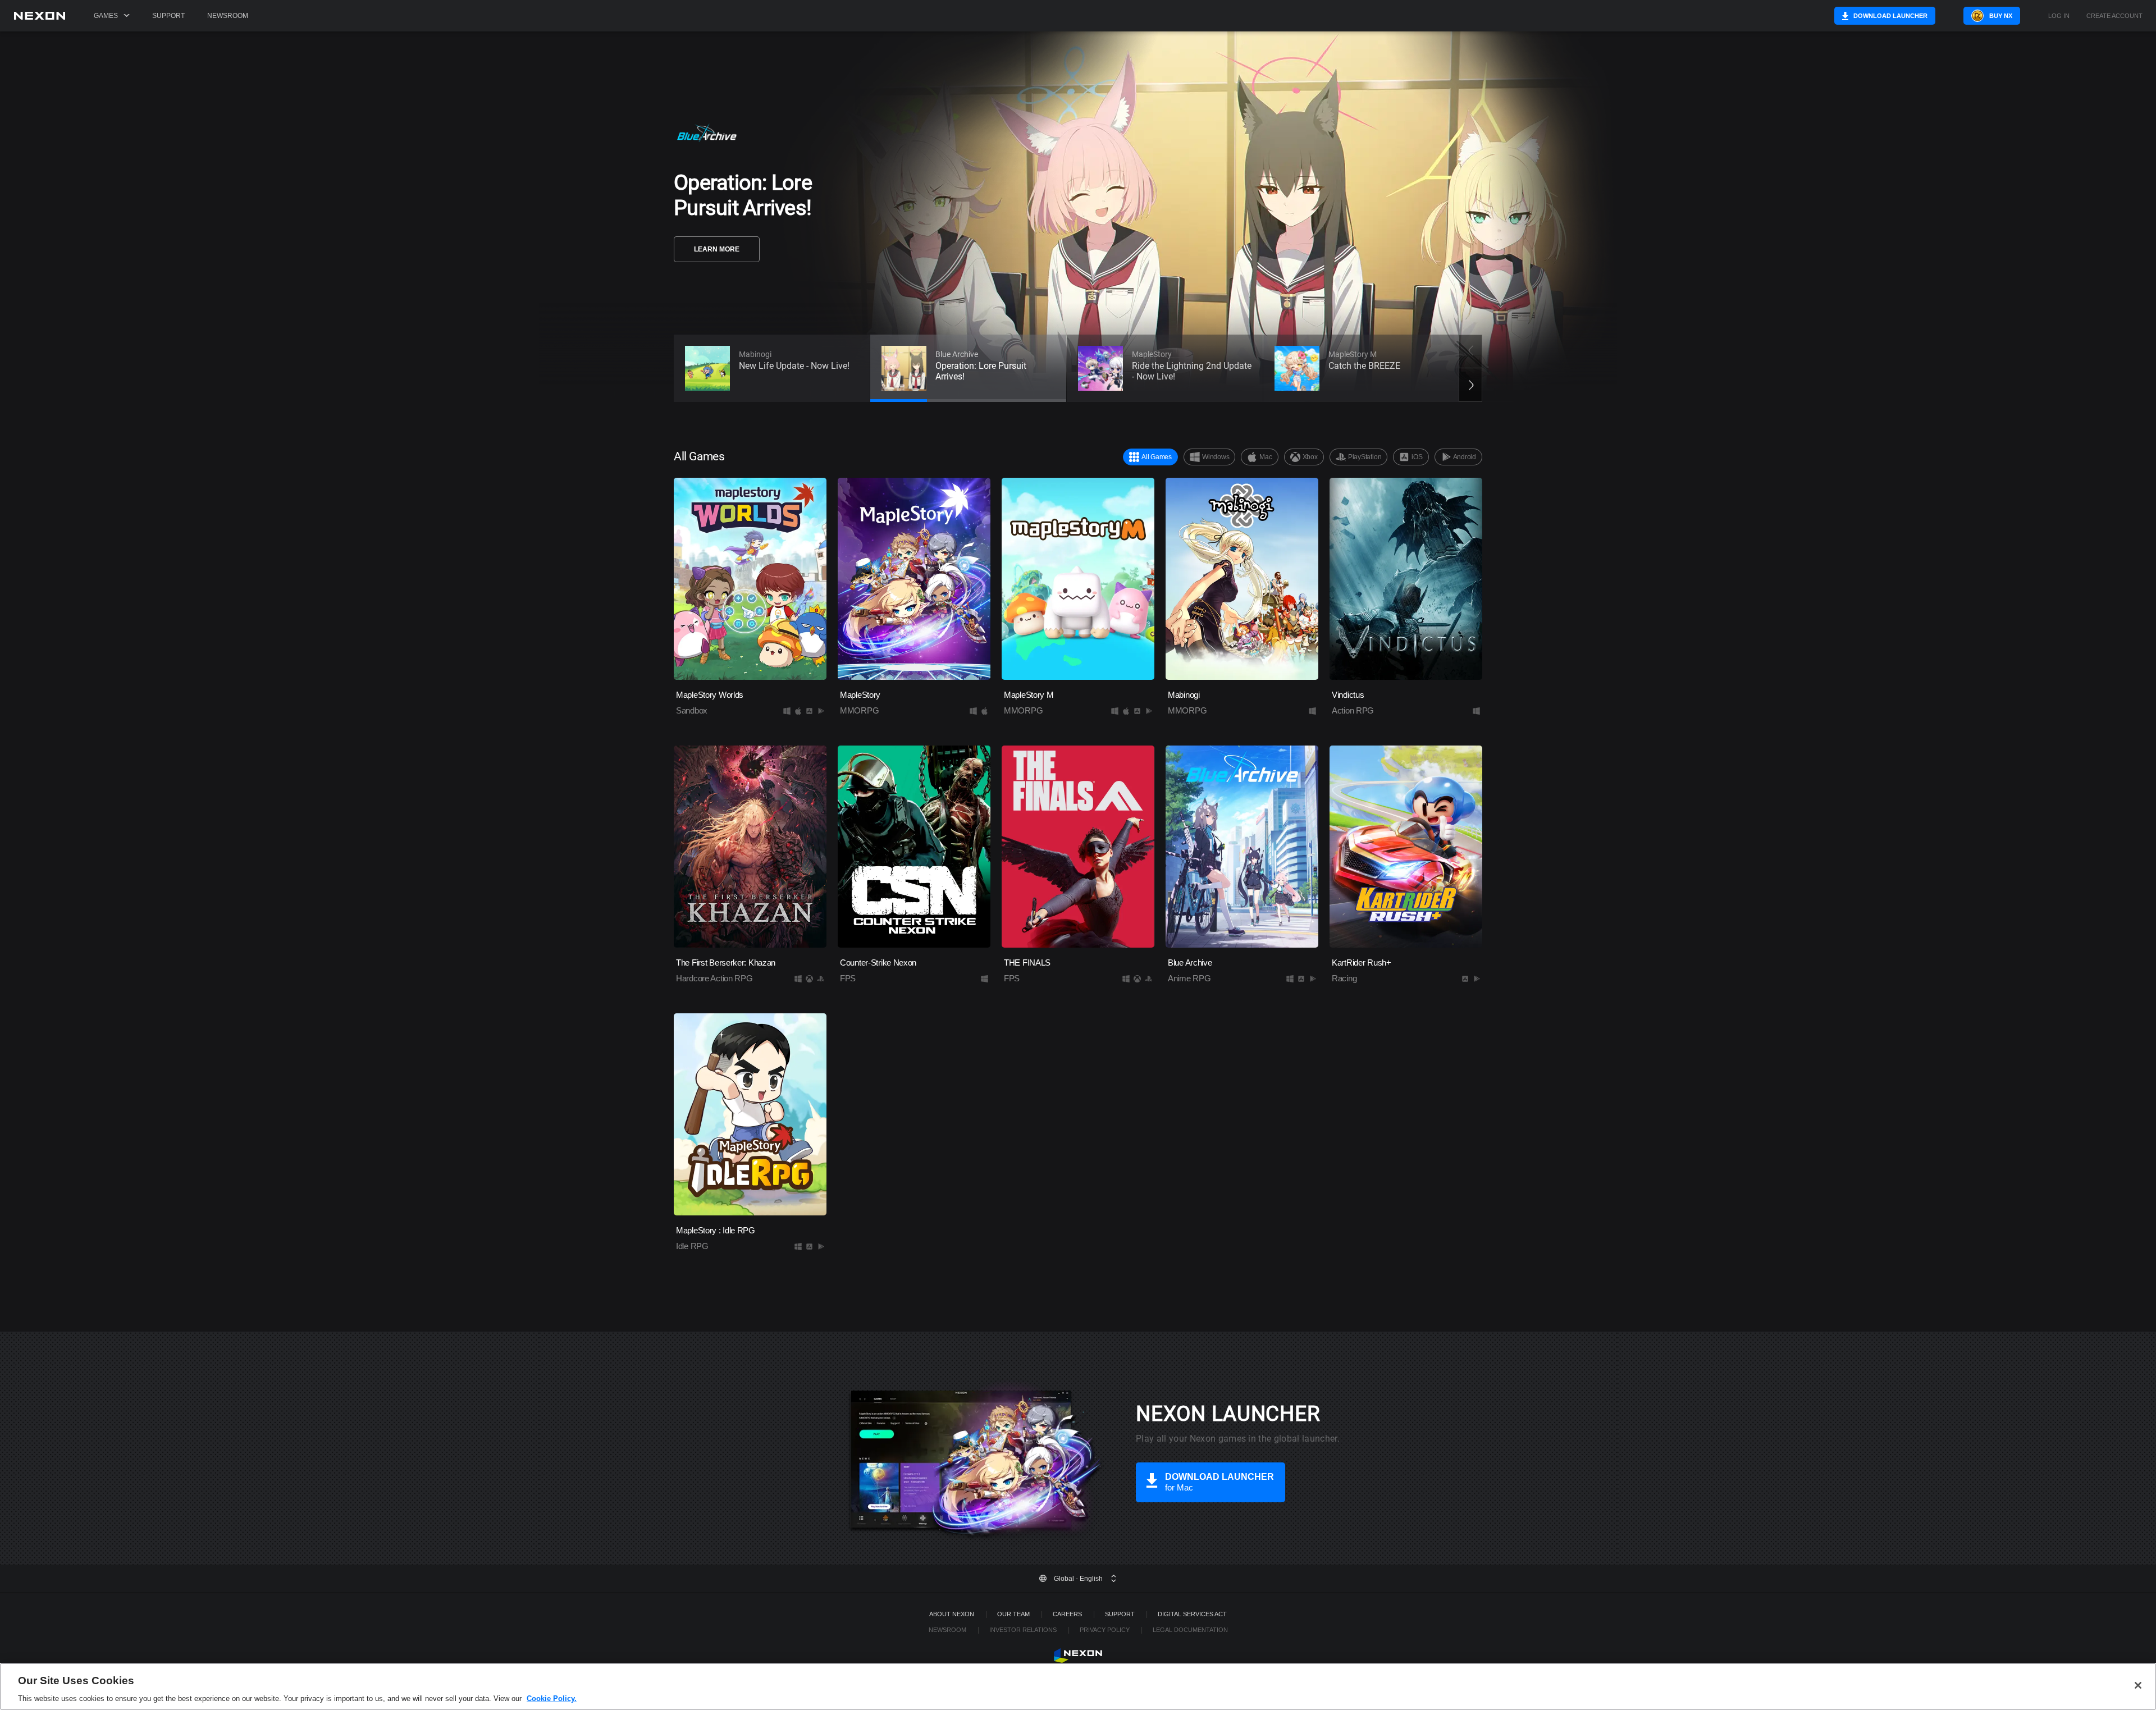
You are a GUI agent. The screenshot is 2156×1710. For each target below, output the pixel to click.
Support (168, 16)
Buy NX (2001, 16)
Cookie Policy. (552, 1698)
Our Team (1013, 1614)
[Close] (2138, 1685)
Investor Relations (1023, 1630)
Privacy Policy (1105, 1630)
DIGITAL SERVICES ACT (1192, 1614)
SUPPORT (1120, 1614)
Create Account (2114, 16)
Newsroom (228, 16)
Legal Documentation (1190, 1630)
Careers (1067, 1614)
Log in (2059, 16)
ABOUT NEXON (952, 1614)
